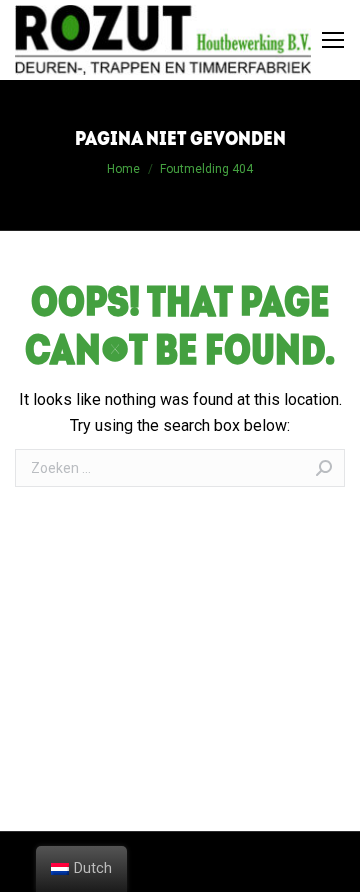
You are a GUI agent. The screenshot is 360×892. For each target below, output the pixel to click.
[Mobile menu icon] (333, 40)
